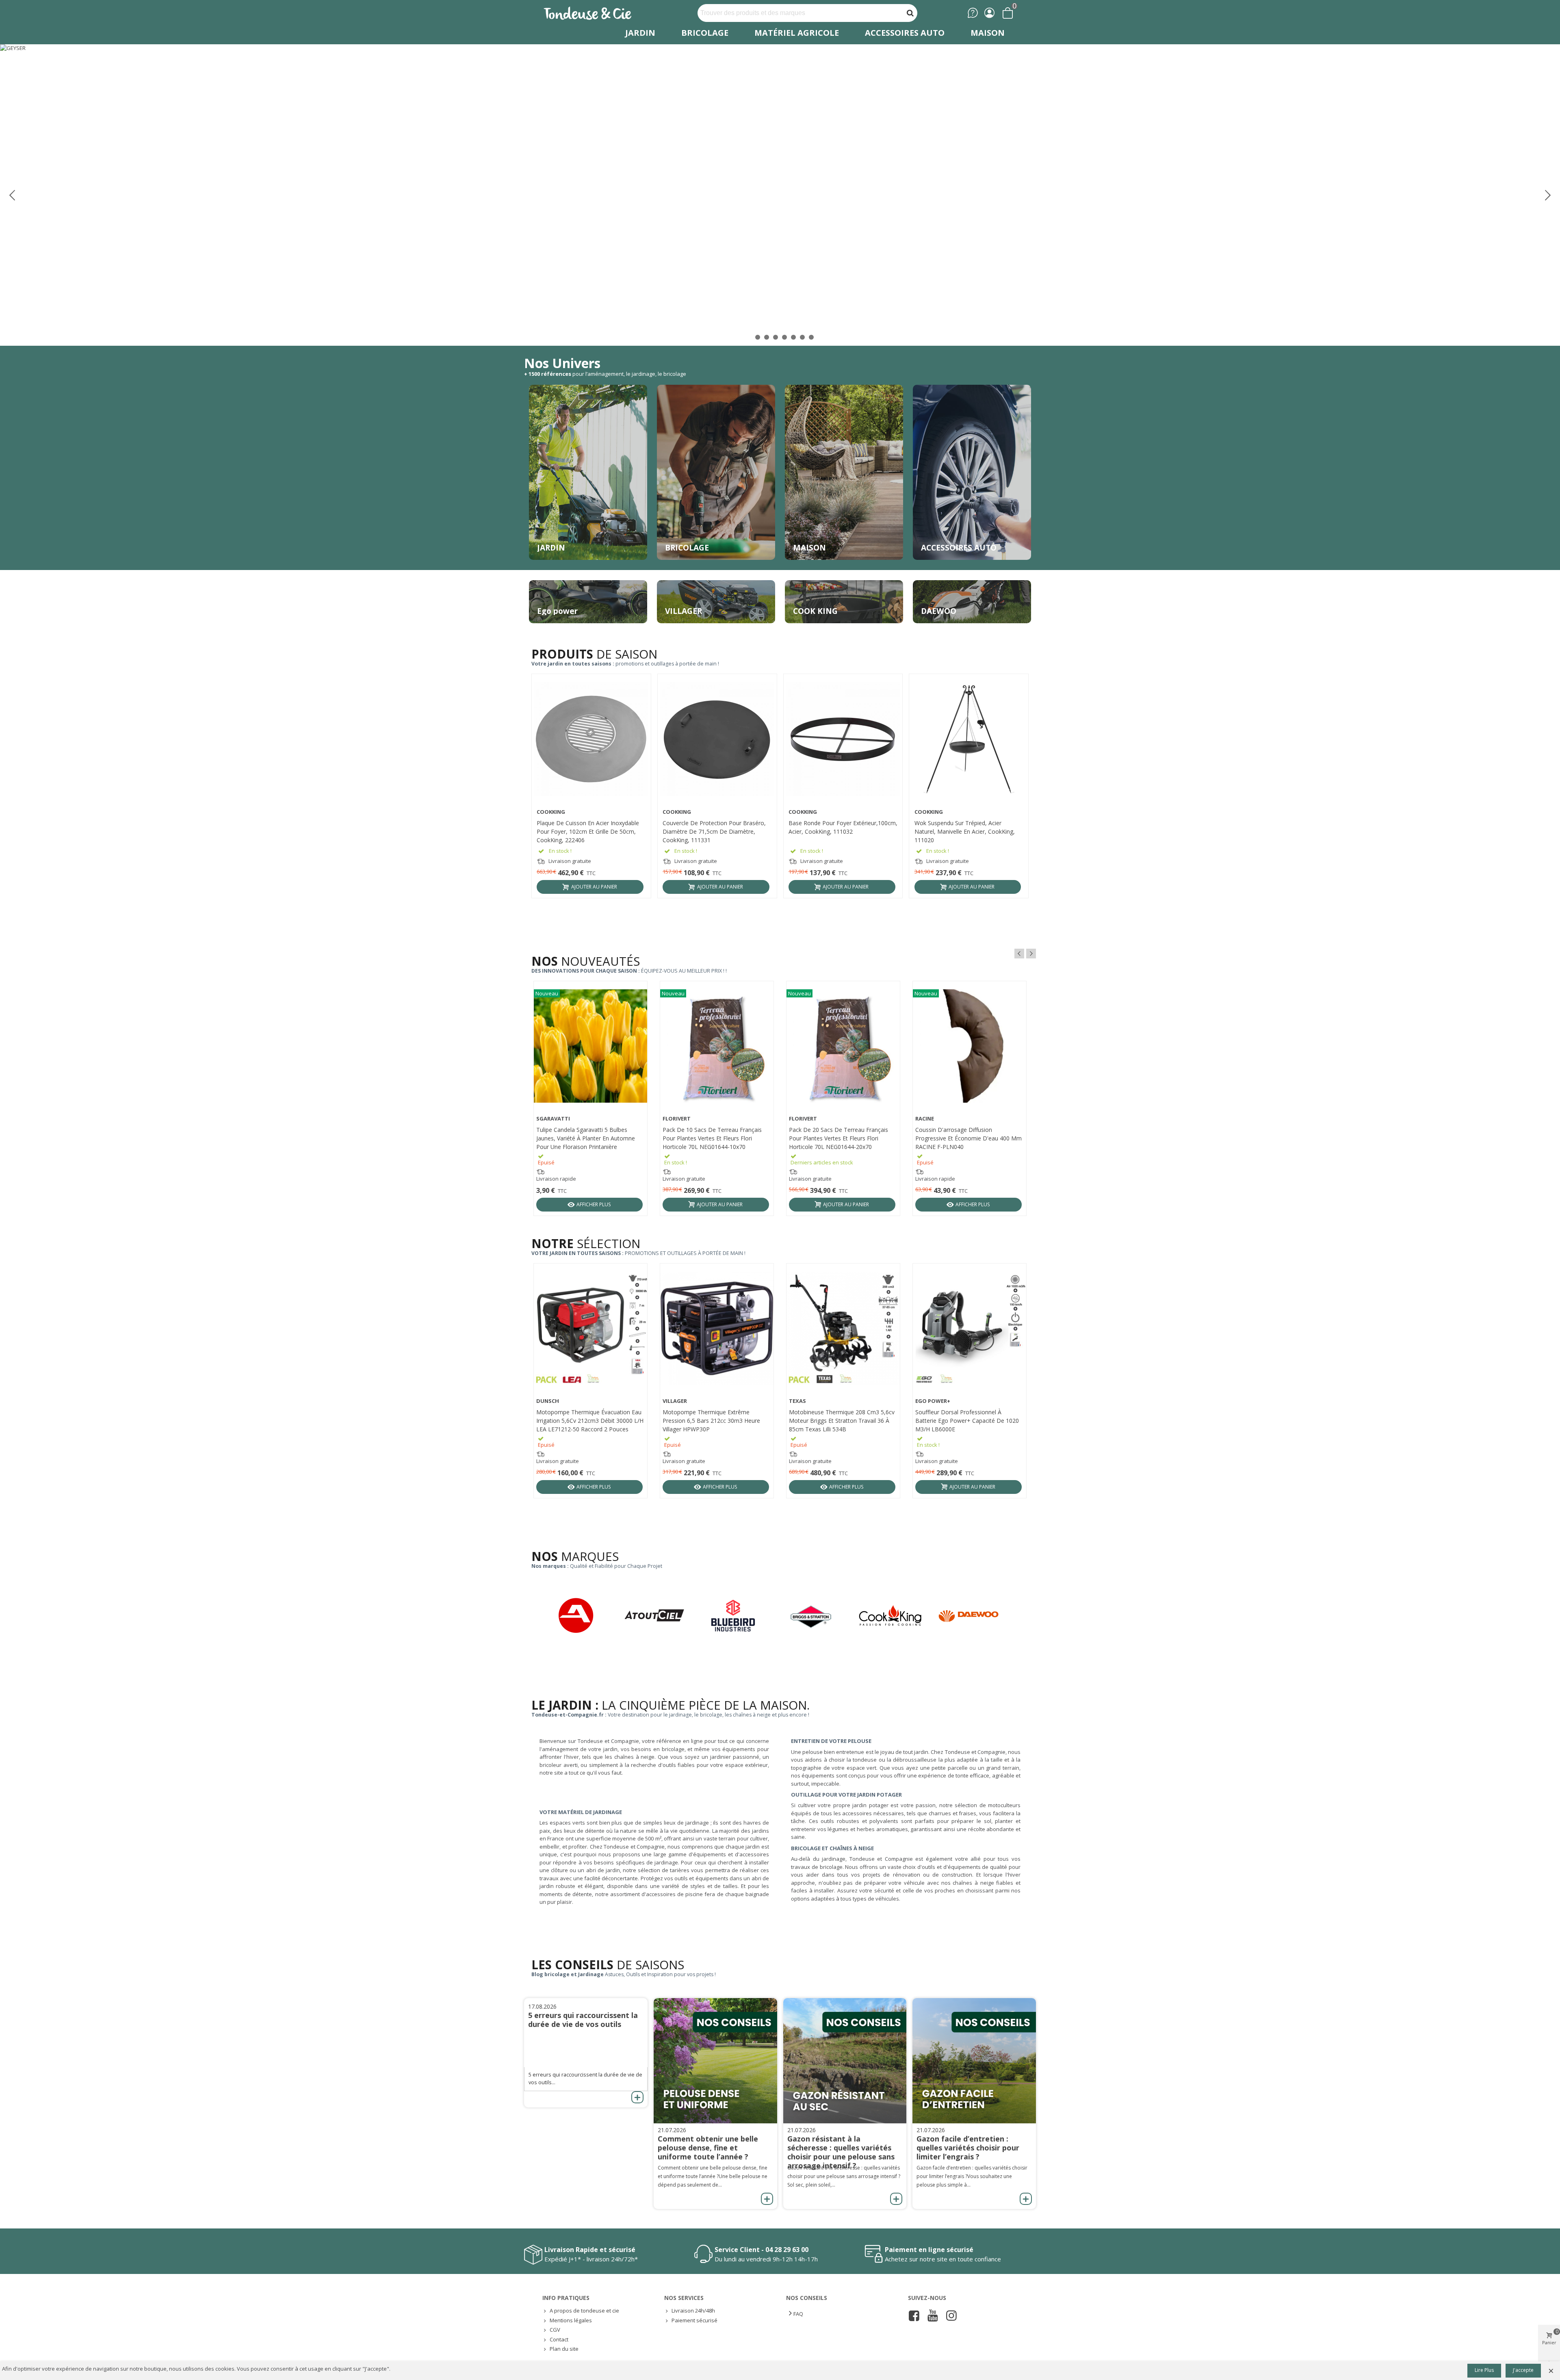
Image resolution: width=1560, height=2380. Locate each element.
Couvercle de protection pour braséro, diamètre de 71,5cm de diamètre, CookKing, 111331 (714, 831)
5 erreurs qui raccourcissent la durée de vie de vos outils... (585, 2079)
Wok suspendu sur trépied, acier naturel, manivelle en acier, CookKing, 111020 (965, 831)
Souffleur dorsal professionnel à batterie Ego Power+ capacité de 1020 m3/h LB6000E (967, 1421)
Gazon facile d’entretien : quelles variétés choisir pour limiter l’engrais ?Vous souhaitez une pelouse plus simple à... (972, 2176)
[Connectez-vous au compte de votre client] (989, 13)
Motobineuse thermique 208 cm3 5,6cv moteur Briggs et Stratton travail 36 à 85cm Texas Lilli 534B (842, 1421)
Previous (1019, 954)
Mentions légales (571, 2320)
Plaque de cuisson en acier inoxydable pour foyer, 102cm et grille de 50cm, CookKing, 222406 (588, 831)
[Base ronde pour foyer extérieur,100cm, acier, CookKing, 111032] (843, 739)
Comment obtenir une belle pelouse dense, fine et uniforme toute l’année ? (708, 2148)
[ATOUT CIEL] (662, 1616)
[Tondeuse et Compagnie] (596, 13)
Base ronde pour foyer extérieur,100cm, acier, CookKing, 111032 (843, 827)
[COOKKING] (898, 1616)
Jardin (640, 33)
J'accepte (1523, 2370)
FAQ (798, 2314)
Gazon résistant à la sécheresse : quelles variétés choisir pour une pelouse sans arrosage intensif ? (841, 2152)
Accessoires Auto (905, 33)
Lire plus (1484, 2370)
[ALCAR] (584, 1616)
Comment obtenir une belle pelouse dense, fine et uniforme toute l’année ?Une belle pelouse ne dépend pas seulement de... (713, 2176)
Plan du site (564, 2349)
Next (1031, 954)
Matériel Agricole (797, 33)
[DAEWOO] (977, 1616)
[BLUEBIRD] (741, 1616)
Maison (988, 33)
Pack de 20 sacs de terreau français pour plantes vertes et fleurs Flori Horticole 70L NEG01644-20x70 (838, 1138)
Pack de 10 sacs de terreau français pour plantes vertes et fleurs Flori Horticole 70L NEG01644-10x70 (712, 1138)
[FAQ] (973, 13)
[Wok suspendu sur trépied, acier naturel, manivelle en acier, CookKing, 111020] (969, 739)
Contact (559, 2339)
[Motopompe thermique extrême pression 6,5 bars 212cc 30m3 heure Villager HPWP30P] (717, 1328)
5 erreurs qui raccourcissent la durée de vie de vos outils (583, 2020)
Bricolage (705, 33)
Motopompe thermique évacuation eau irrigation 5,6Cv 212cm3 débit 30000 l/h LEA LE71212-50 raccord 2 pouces (590, 1421)
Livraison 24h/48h (693, 2311)
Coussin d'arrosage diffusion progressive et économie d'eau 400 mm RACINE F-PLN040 (968, 1138)
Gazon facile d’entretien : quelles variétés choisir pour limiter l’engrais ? (968, 2148)
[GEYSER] (780, 195)
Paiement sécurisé (694, 2320)
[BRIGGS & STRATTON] (820, 1617)
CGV (555, 2330)
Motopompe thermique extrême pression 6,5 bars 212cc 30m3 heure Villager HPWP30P (711, 1421)
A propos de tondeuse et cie (584, 2311)
